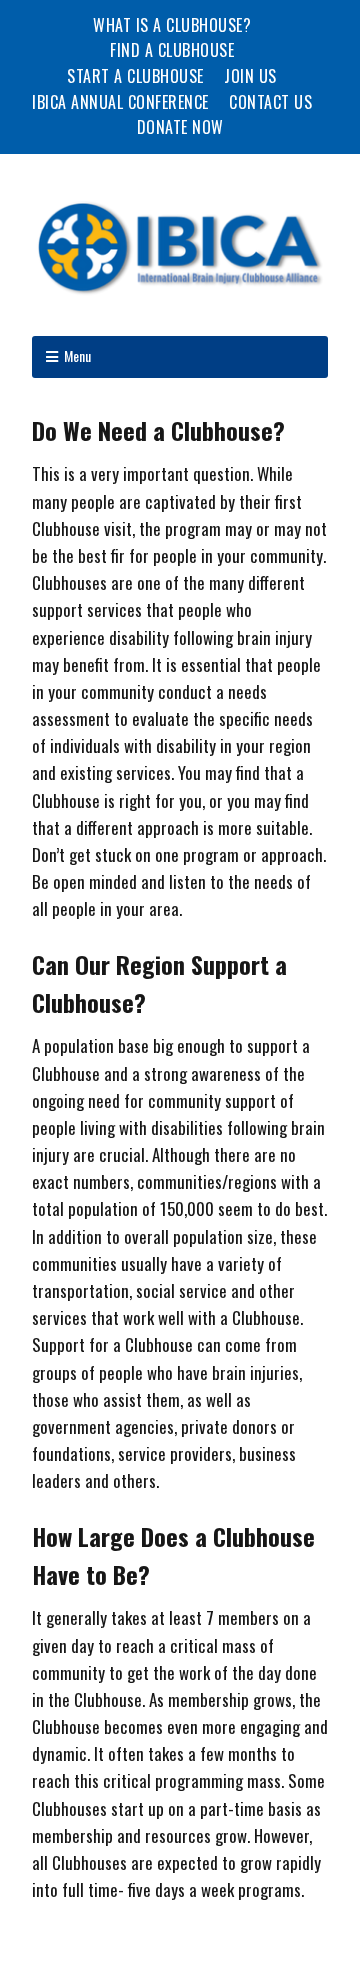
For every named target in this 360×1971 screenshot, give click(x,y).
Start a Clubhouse (135, 76)
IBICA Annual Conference (120, 102)
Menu (77, 355)
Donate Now (180, 127)
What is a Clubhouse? (172, 25)
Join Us (250, 76)
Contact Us (270, 102)
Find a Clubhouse (172, 50)
